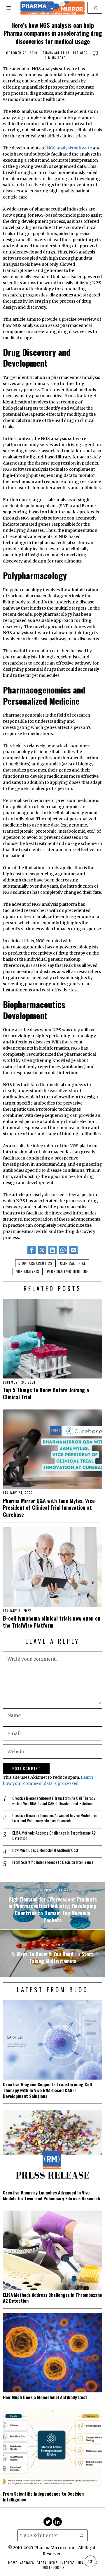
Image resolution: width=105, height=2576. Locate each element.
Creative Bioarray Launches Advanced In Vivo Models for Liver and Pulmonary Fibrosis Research (55, 1818)
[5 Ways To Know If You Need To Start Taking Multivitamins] (52, 1953)
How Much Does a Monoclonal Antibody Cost (45, 1850)
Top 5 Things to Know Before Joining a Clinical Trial (46, 1393)
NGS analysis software (69, 148)
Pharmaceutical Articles (65, 53)
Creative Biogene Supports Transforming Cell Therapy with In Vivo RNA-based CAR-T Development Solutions (54, 1801)
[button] (96, 8)
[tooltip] (32, 1250)
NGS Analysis (28, 1271)
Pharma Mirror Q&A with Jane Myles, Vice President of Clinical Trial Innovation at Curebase (49, 1508)
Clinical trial (73, 1263)
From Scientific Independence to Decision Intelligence (53, 1862)
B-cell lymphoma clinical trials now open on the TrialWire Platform (52, 1622)
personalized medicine (68, 1271)
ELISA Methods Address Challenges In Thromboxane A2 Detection (54, 1835)
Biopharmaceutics (35, 1263)
